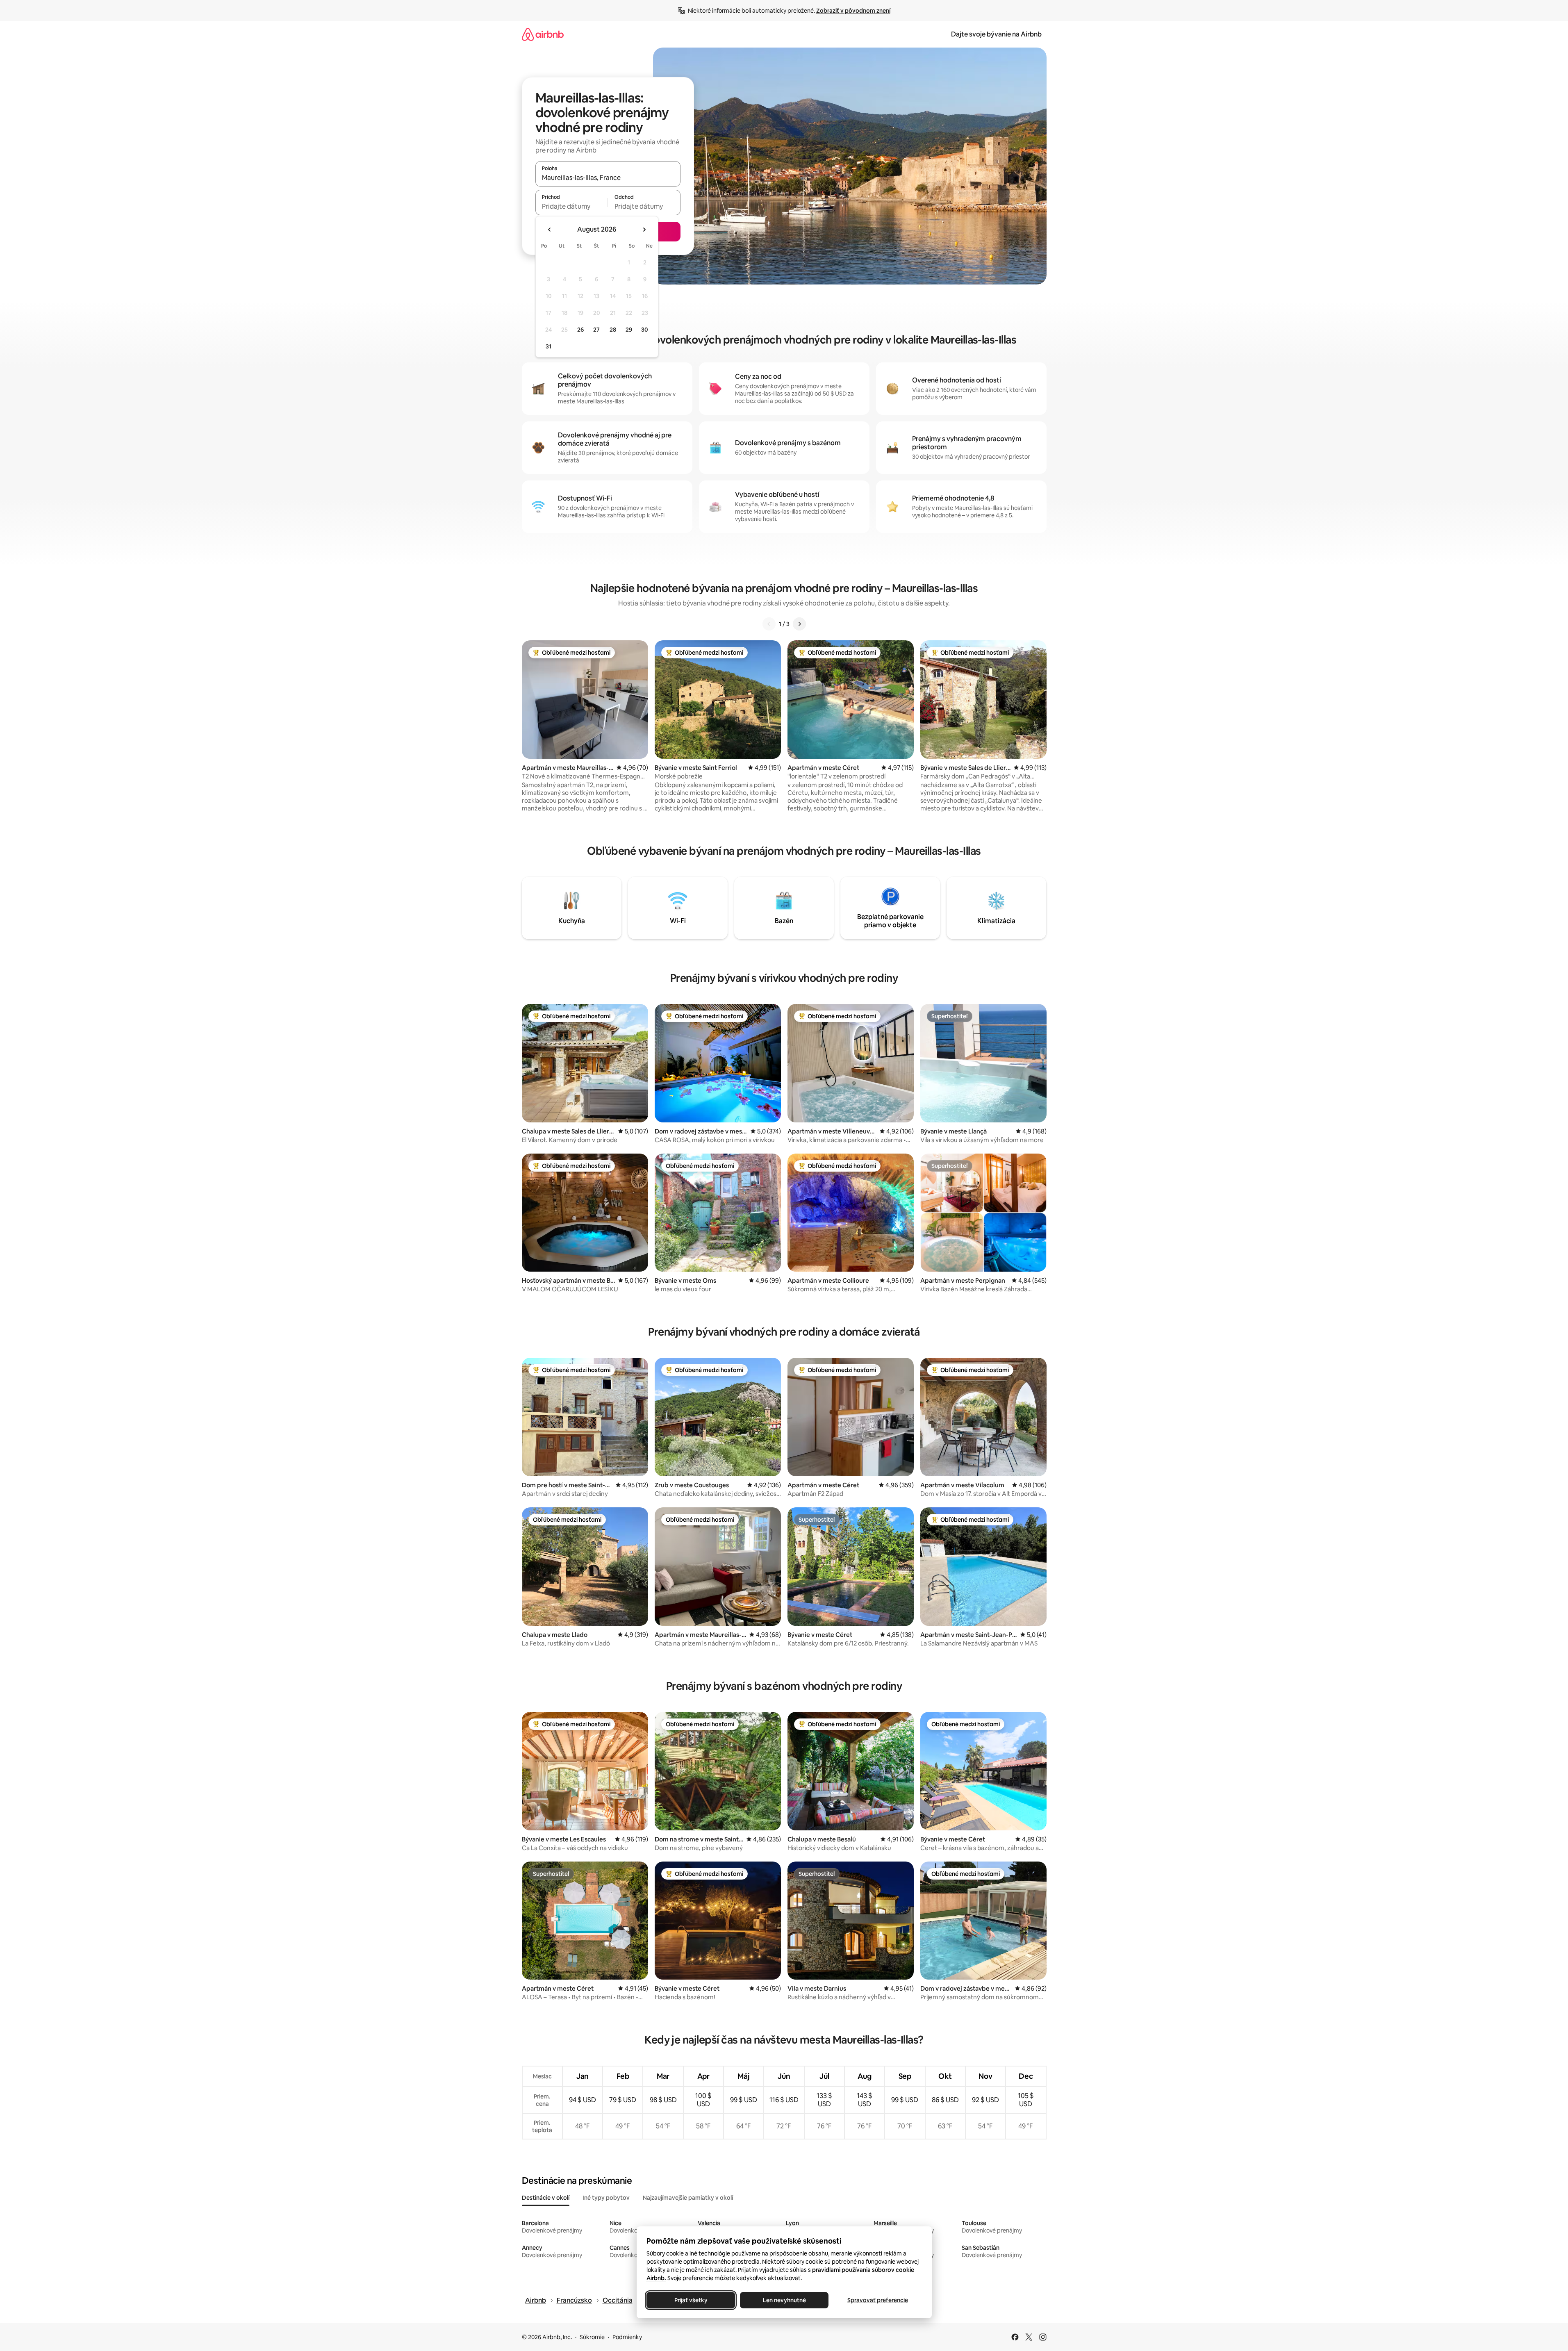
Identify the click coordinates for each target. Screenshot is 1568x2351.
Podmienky (627, 2337)
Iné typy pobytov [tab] (606, 2198)
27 (596, 330)
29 (629, 330)
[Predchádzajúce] (769, 624)
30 (645, 330)
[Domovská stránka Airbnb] (543, 34)
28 (613, 330)
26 (580, 330)
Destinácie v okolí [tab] (546, 2198)
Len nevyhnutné (784, 2300)
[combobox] (608, 178)
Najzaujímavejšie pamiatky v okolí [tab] (688, 2198)
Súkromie (592, 2337)
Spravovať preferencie (878, 2300)
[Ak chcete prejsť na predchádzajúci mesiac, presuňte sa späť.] (550, 230)
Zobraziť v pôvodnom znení (853, 11)
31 (548, 346)
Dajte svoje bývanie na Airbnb (996, 34)
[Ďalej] (799, 624)
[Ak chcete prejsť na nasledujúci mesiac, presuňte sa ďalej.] (644, 230)
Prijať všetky (691, 2300)
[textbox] (572, 206)
